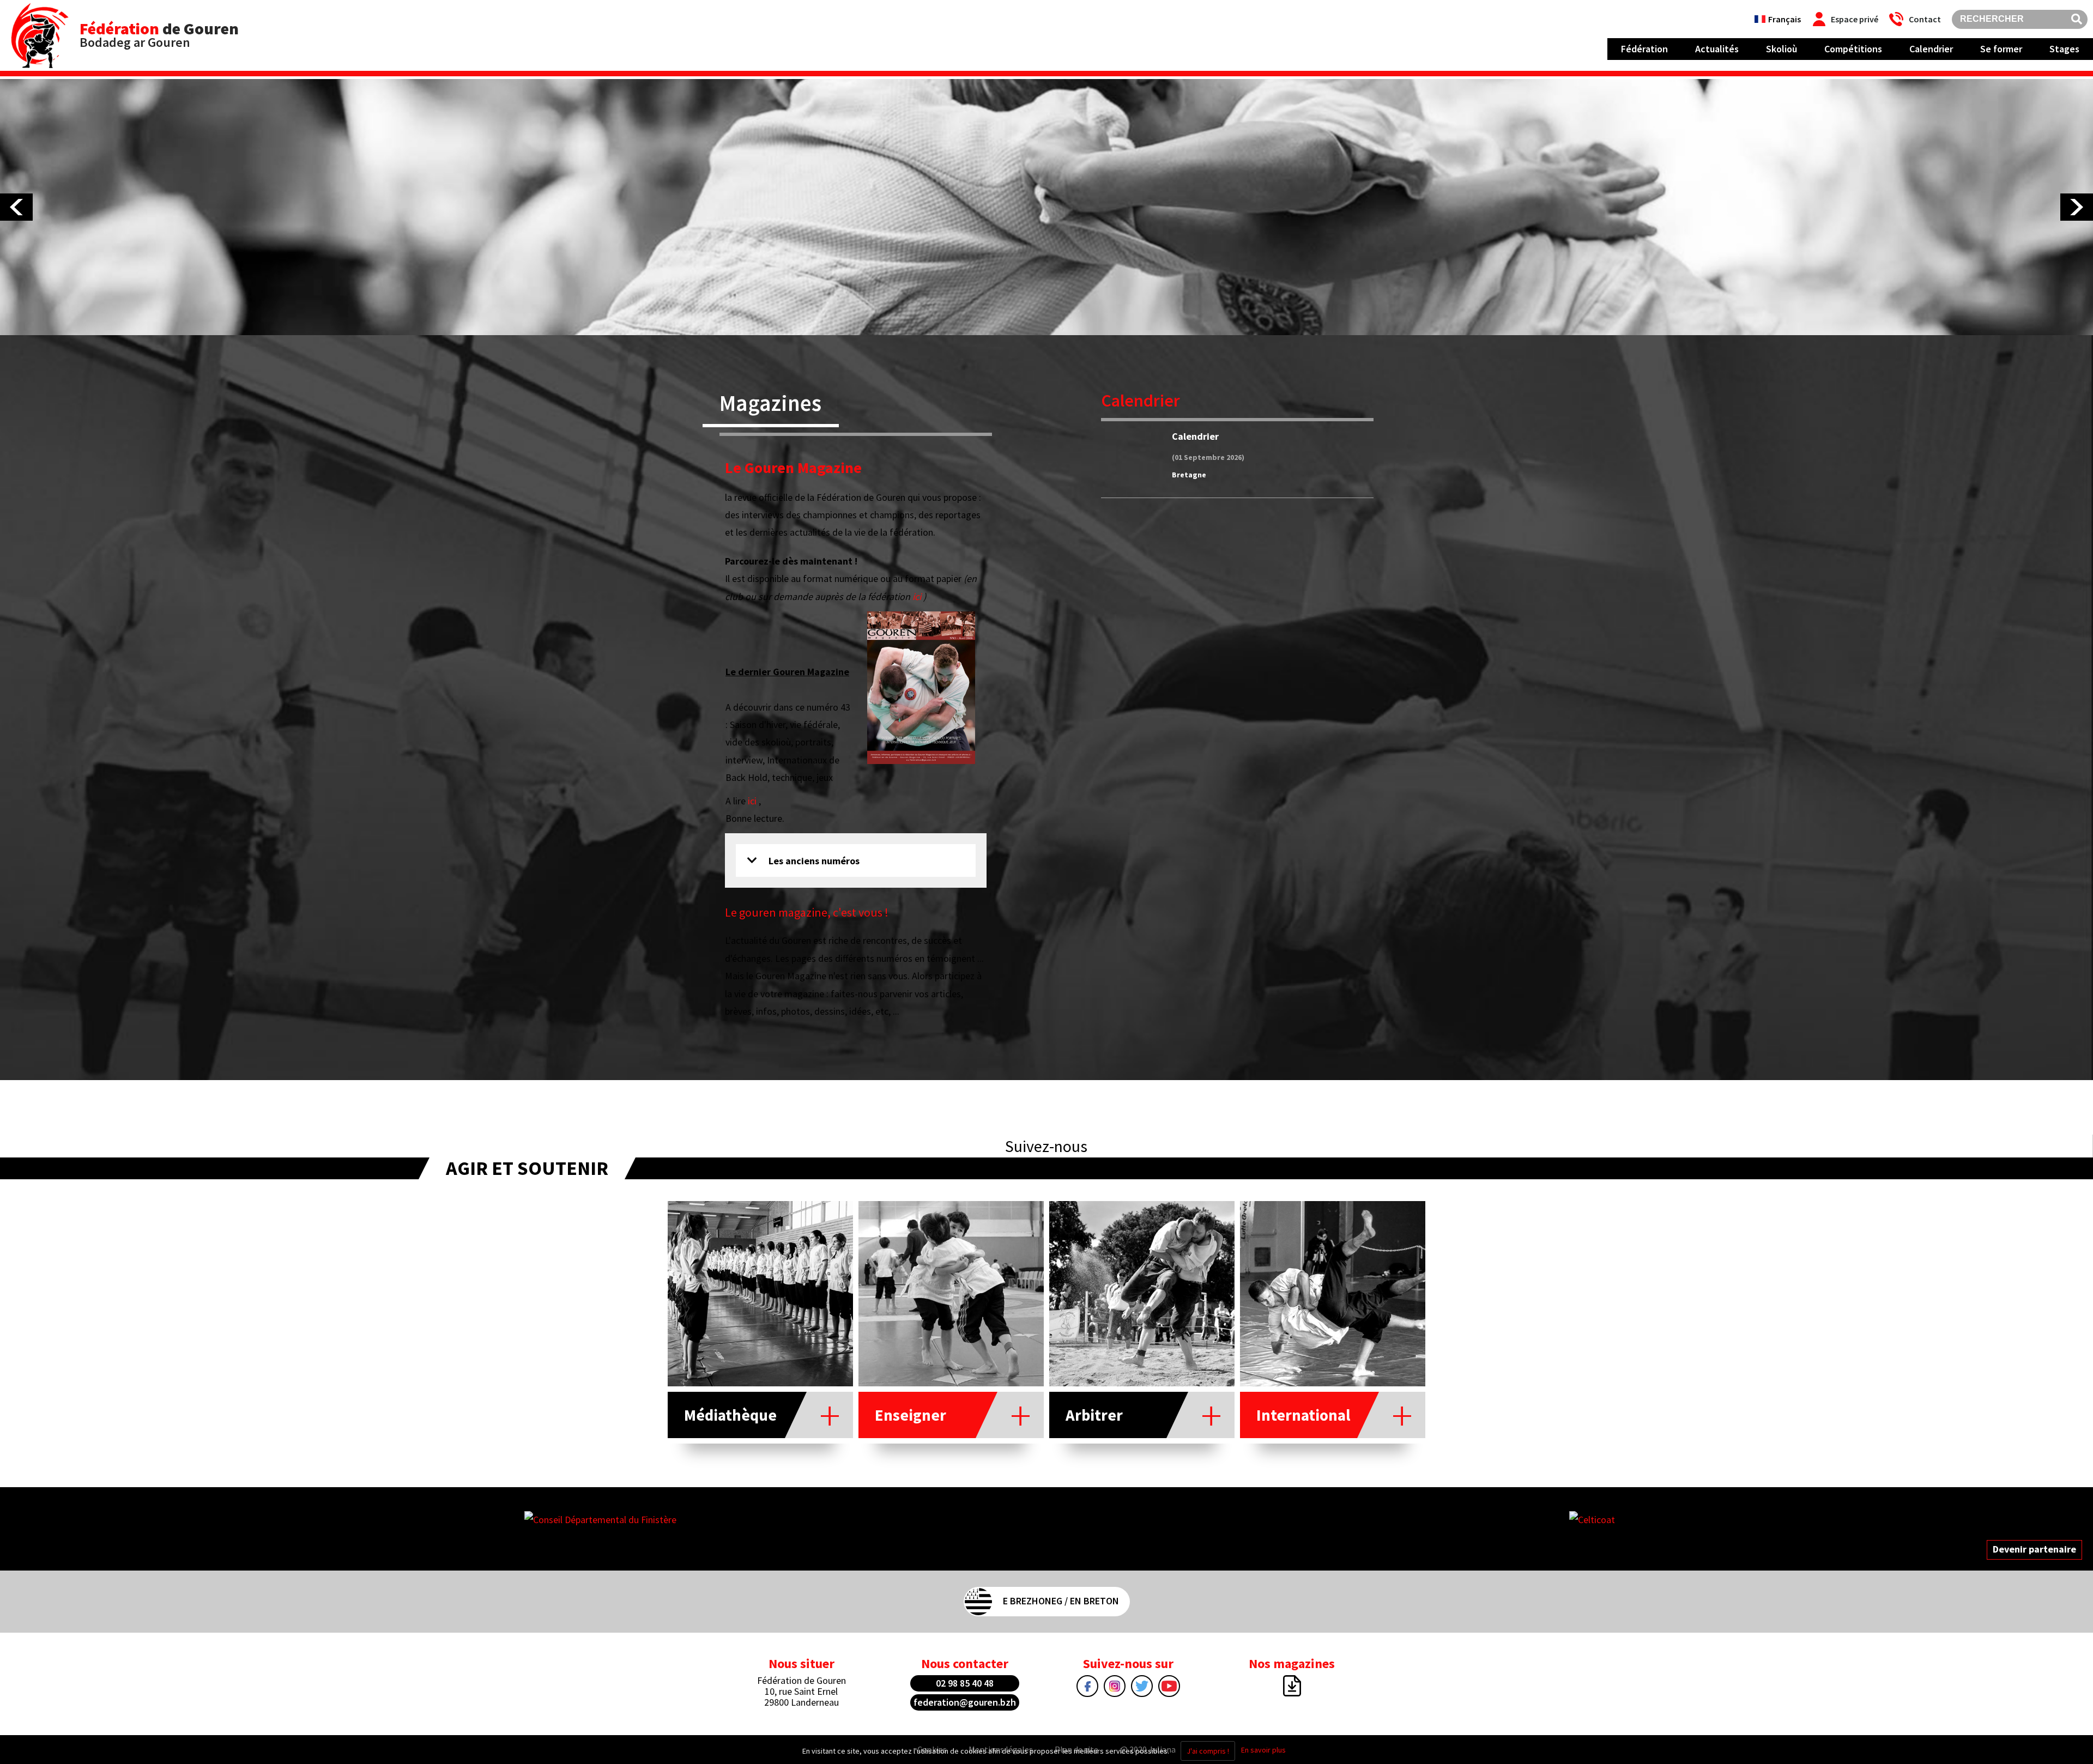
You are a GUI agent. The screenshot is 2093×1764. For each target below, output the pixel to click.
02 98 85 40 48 (965, 1683)
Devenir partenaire (2034, 1549)
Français (1785, 19)
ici (917, 596)
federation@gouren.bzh (965, 1702)
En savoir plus (1263, 1750)
